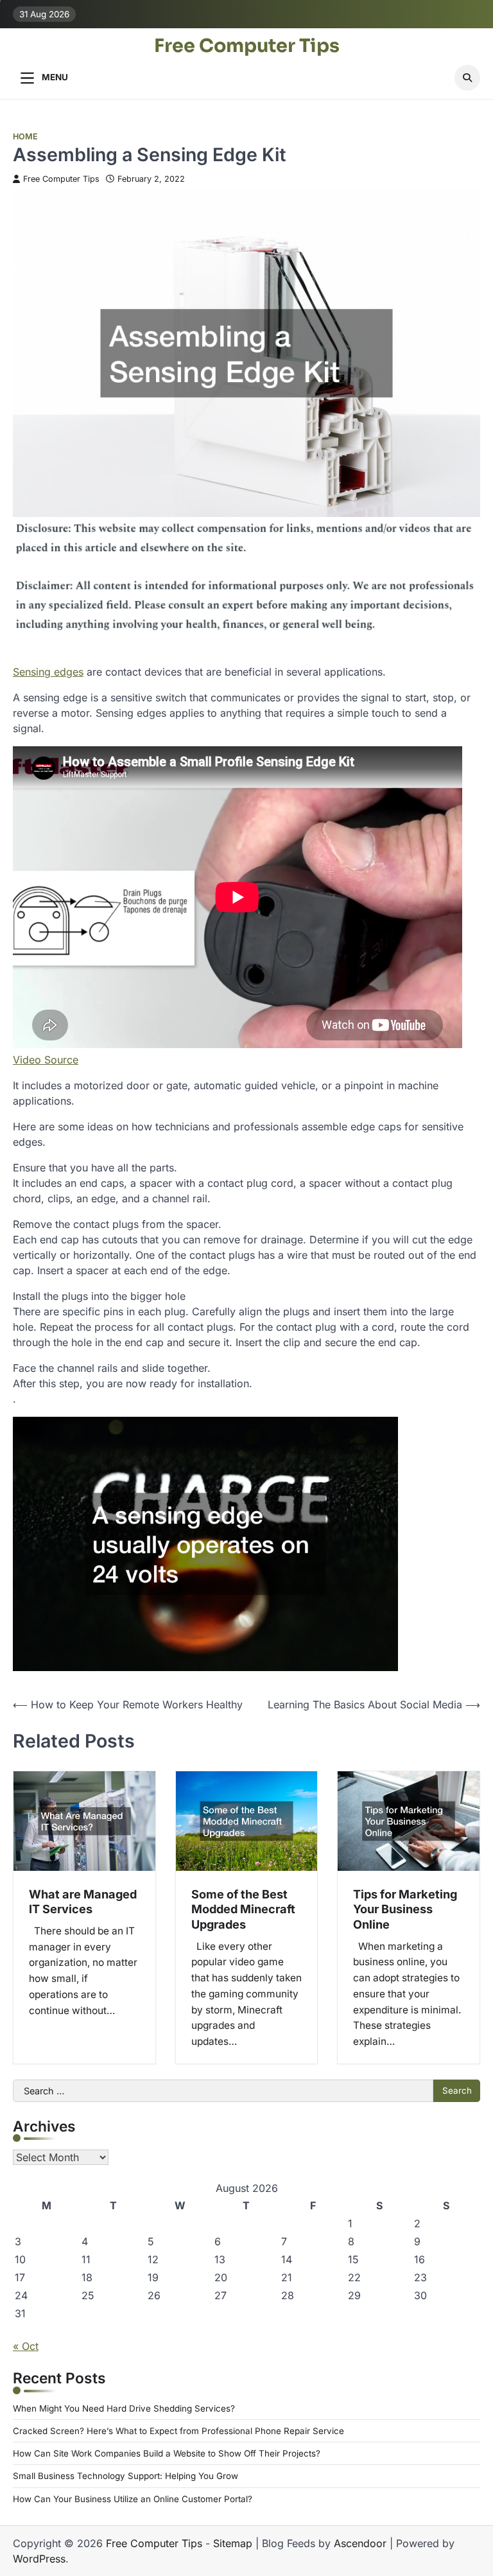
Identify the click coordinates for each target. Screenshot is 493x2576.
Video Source (46, 1060)
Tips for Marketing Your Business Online (405, 1909)
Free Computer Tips (247, 46)
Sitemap (233, 2543)
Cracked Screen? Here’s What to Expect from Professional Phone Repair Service (178, 2431)
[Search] (467, 78)
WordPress (39, 2559)
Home (25, 136)
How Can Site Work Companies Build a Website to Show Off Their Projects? (167, 2453)
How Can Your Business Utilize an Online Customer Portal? (133, 2499)
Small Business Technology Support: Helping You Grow (125, 2476)
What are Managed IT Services (83, 1902)
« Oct (26, 2346)
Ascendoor (360, 2543)
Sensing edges (48, 672)
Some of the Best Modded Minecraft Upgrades (243, 1909)
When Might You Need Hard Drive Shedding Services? (124, 2408)
